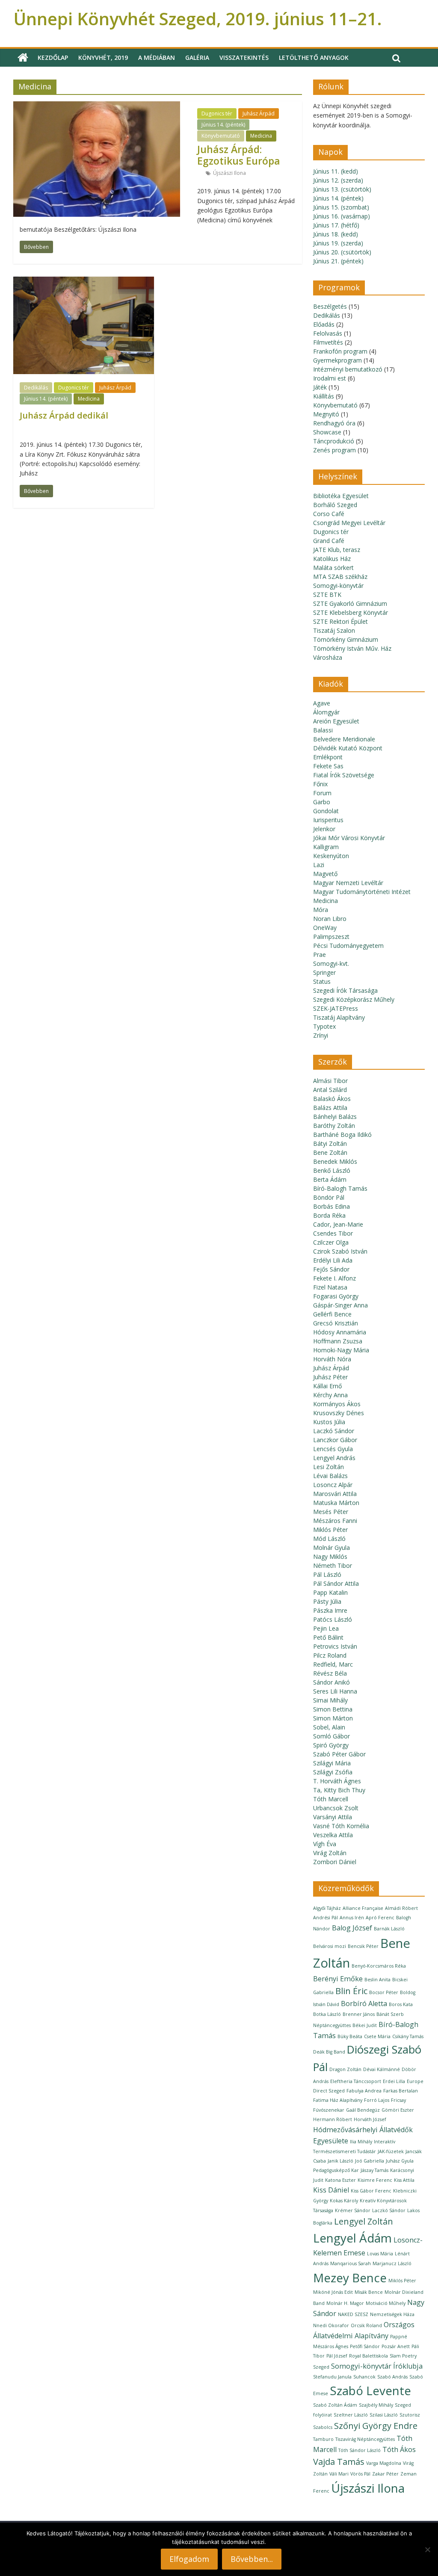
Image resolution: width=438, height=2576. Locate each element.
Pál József (337, 2356)
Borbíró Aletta (364, 2004)
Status (322, 981)
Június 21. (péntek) (338, 261)
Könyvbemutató (221, 136)
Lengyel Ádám (352, 2238)
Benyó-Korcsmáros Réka (379, 1966)
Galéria (197, 58)
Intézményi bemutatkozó (348, 369)
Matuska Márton (336, 1503)
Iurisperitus (328, 820)
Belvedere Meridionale (344, 739)
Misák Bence (369, 2292)
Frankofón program (340, 351)
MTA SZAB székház (340, 577)
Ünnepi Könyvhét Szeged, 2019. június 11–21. (198, 19)
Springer (324, 972)
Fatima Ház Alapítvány (338, 2100)
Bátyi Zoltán (330, 1143)
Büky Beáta (350, 2036)
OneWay (325, 928)
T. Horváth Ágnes (337, 1781)
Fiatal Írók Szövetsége (344, 775)
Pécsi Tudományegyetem (348, 946)
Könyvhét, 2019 (103, 58)
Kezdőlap (53, 58)
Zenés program (334, 450)
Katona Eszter (340, 2180)
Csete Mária (377, 2036)
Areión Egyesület (336, 721)
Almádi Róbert (401, 1908)
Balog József (352, 1928)
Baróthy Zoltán (334, 1126)
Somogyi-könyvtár (338, 586)
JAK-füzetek (391, 2151)
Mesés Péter (331, 1512)
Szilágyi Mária (332, 1763)
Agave (322, 703)
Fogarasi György (336, 1296)
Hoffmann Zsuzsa (338, 1341)
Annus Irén (352, 1918)
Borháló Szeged (335, 505)
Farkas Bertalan (401, 2091)
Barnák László (389, 1929)
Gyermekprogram (337, 360)
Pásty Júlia (327, 1601)
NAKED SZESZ (353, 2314)
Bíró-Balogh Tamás (340, 1188)
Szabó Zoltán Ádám (335, 2405)
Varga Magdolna (384, 2463)
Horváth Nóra (332, 1359)
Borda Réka (329, 1215)
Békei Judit (365, 2025)
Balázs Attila (330, 1108)
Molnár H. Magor (345, 2303)
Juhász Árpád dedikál (64, 415)
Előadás (324, 324)
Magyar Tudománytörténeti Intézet (362, 892)
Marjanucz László (392, 2263)
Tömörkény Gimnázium (346, 639)
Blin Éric (351, 1991)
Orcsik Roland (366, 2325)
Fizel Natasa (330, 1287)
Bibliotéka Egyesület (341, 496)
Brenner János (359, 2014)
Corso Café (329, 514)
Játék (320, 387)
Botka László (327, 2014)
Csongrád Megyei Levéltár (349, 523)
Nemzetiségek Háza (392, 2314)
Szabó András (392, 2377)
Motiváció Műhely (386, 2303)
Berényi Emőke (338, 1979)
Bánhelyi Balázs (335, 1117)
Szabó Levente (370, 2390)
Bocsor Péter (384, 1992)
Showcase (327, 432)
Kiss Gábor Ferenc (371, 2191)
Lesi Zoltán (328, 1467)
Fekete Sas (328, 766)
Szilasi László (384, 2415)
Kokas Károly (344, 2201)
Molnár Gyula (331, 1548)
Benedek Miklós (335, 1161)
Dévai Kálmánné (382, 2069)
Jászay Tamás (374, 2170)
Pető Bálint (328, 1637)
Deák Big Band (329, 2052)
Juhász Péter (330, 1377)
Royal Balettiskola (368, 2356)
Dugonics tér (217, 114)
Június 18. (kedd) (336, 234)
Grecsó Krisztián (336, 1323)
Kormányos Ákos (337, 1404)
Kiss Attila (404, 2180)
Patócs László (333, 1619)
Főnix (320, 784)
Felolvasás (328, 333)
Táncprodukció (334, 441)
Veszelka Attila (333, 1835)
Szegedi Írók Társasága (345, 990)
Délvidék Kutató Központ (348, 748)
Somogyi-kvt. (331, 963)
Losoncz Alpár (333, 1485)
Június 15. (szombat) (341, 207)
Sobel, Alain (329, 1727)
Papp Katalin (330, 1592)
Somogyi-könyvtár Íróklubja (377, 2366)
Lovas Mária (380, 2254)
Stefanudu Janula (332, 2377)
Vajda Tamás (339, 2462)
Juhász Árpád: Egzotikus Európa (239, 155)
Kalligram (326, 847)
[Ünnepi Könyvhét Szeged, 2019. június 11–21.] (23, 58)
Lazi (319, 865)
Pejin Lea (326, 1628)
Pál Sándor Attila (336, 1583)
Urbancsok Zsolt (336, 1808)
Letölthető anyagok (314, 58)
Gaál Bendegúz (363, 2110)
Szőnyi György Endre (376, 2426)
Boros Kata (401, 2004)
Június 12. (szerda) (338, 180)
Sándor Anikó (331, 1682)
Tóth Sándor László (360, 2450)
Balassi (323, 730)
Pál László (327, 1574)
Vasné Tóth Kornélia (341, 1826)
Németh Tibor (333, 1565)
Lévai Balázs (330, 1476)
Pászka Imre (330, 1610)
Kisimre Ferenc (375, 2180)
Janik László (340, 2161)
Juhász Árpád (259, 114)
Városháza (328, 657)
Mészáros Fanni (335, 1521)
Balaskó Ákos (332, 1099)
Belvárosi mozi (330, 1946)
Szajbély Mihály (376, 2405)
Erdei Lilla (394, 2081)
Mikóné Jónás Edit (333, 2292)
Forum (322, 793)
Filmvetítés (328, 342)
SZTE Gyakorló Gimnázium (350, 603)
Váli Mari (339, 2474)
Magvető (325, 874)
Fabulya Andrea (364, 2091)
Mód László (329, 1539)
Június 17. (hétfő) (336, 225)
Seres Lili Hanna (335, 1691)
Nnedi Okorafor (331, 2325)
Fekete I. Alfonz (334, 1278)
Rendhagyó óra (334, 423)
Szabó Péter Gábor (339, 1754)
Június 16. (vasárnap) (342, 216)
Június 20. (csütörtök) (342, 252)
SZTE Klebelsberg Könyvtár (351, 612)
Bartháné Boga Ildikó (342, 1135)
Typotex (324, 1026)
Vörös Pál (360, 2474)
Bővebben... (252, 2559)
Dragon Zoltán (345, 2069)
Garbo (322, 802)
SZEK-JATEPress (336, 1008)
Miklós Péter (330, 1530)
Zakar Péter (385, 2474)
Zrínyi (321, 1035)
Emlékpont (328, 757)
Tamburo (323, 2439)
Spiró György (331, 1745)
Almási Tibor (330, 1081)
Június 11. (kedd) (336, 171)
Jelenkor (324, 829)
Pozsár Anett (396, 2346)
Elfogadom (189, 2559)
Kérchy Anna (330, 1395)
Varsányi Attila (333, 1817)
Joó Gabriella (370, 2161)
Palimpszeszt (331, 937)
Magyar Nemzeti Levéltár (348, 883)
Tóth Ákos (399, 2449)
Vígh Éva (325, 1844)
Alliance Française (363, 1908)
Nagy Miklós (330, 1557)
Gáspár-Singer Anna (340, 1305)
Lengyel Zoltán (364, 2221)
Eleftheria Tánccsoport (356, 2081)
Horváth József (370, 2119)
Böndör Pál (329, 1197)
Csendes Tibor (333, 1233)
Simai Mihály (330, 1700)
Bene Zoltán (330, 1152)
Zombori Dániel (335, 1862)
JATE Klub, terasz (337, 550)
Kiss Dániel (331, 2190)
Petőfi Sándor (365, 2346)
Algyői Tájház (327, 1908)
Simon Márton (333, 1718)
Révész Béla (330, 1673)
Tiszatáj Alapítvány (339, 1017)
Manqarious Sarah (351, 2263)
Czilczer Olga (331, 1242)
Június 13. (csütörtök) (342, 189)
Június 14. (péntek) (223, 125)
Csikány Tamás (408, 2036)
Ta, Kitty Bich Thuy (339, 1790)
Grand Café (329, 541)
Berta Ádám (330, 1179)
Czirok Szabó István (340, 1251)
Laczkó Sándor (334, 1431)
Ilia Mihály (361, 2142)
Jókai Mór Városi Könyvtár (349, 838)
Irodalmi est (330, 378)
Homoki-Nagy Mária (341, 1350)
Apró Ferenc (380, 1918)
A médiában (157, 58)
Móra (321, 910)
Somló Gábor (331, 1736)
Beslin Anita (377, 1980)
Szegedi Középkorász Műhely (354, 999)
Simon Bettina (333, 1709)
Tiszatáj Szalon (334, 630)
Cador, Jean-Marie (338, 1224)
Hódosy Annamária (340, 1332)
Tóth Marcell (331, 1799)
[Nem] (427, 2549)
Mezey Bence (350, 2278)
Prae (320, 955)
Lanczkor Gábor (335, 1440)
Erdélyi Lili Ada (333, 1260)
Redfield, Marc (333, 1664)
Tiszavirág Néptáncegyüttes (365, 2439)
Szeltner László (351, 2415)
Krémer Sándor (353, 2210)
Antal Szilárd (330, 1090)
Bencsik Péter (363, 1946)
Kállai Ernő (327, 1386)
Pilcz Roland (330, 1655)
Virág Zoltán (330, 1853)
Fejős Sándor (331, 1269)
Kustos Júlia (329, 1422)
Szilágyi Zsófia (333, 1772)
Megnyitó (326, 414)
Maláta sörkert (333, 568)
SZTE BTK (327, 595)
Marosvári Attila (335, 1494)
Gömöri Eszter (398, 2110)
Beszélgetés (330, 306)
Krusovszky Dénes (339, 1413)
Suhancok (364, 2377)
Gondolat (326, 811)
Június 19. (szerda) (338, 243)
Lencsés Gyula (333, 1449)
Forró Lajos (377, 2100)
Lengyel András (334, 1458)
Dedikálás (36, 388)
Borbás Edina (331, 1206)
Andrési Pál (326, 1918)
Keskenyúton (331, 856)
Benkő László (332, 1170)
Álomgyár (326, 712)
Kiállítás (324, 396)
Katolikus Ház (332, 559)
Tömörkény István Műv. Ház (352, 648)
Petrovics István (335, 1646)
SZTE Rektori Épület (340, 621)
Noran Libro (330, 919)
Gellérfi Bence (332, 1314)
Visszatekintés (244, 58)
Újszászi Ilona (229, 173)
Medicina (261, 136)
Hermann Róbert (333, 2119)
